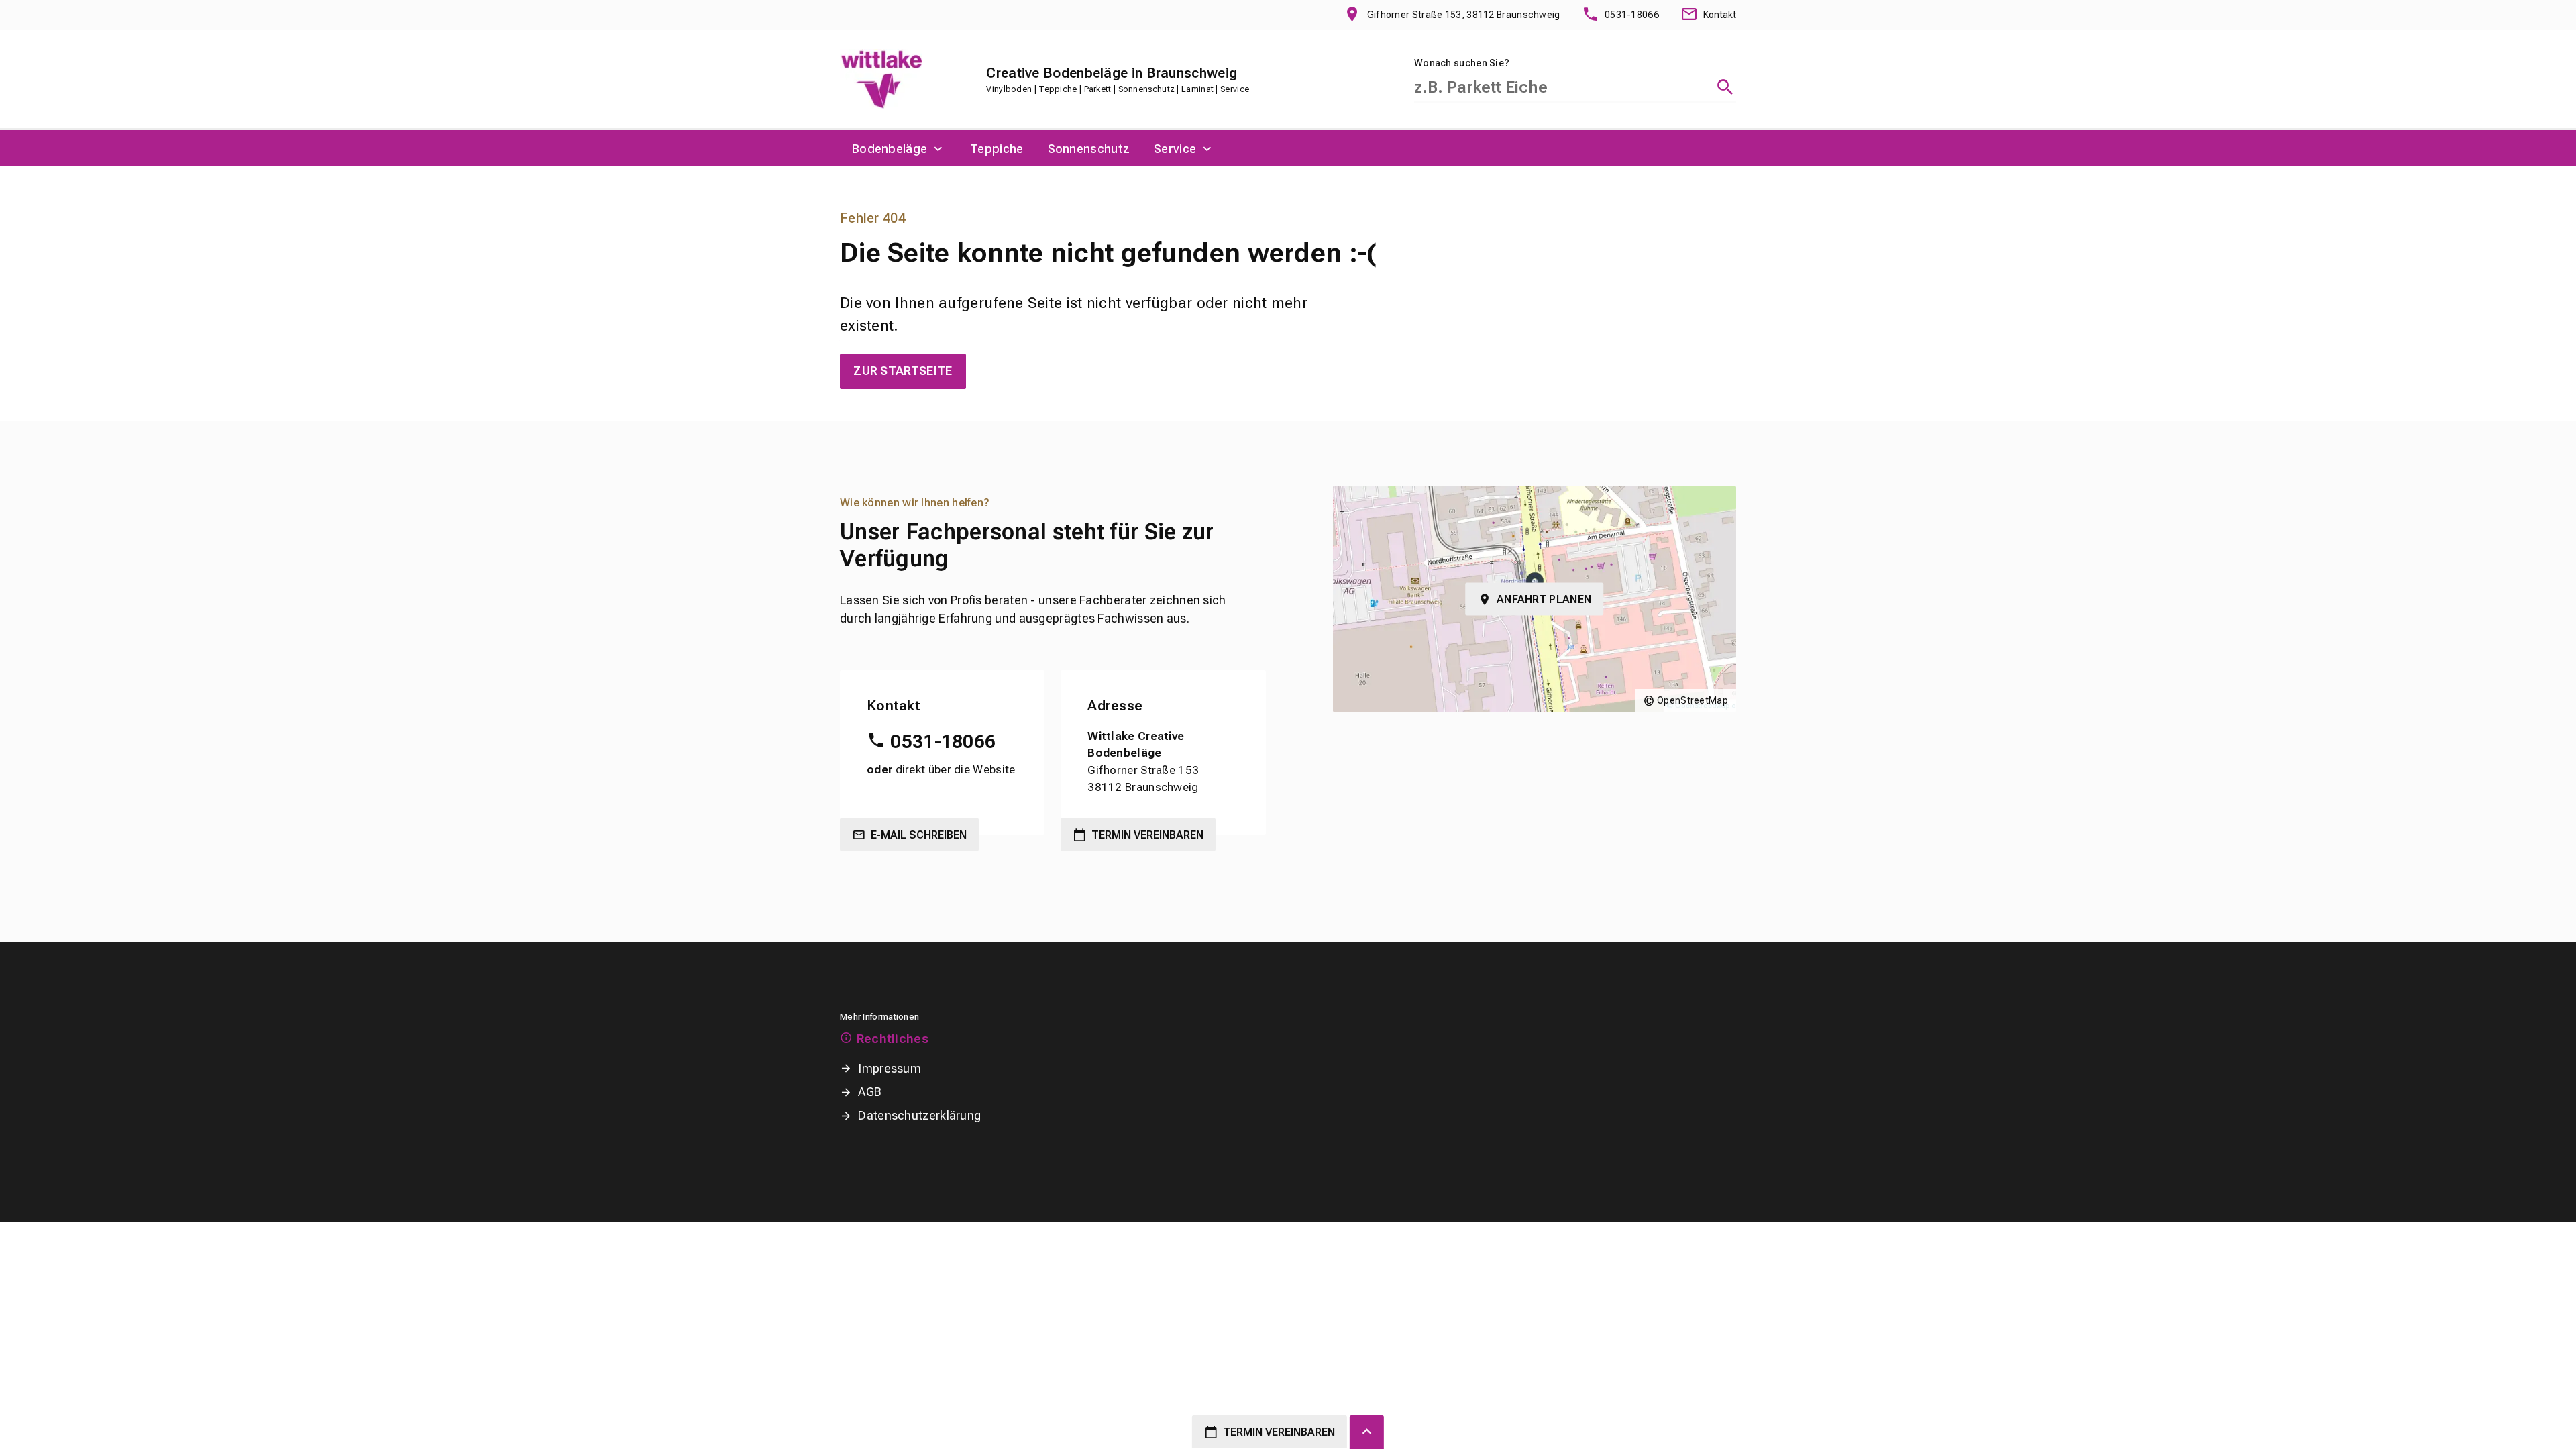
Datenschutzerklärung (919, 1115)
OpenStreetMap (1693, 700)
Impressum (890, 1068)
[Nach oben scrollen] (1367, 1432)
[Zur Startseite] (881, 79)
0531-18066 (943, 742)
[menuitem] (899, 148)
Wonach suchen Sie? (1462, 63)
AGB (870, 1092)
